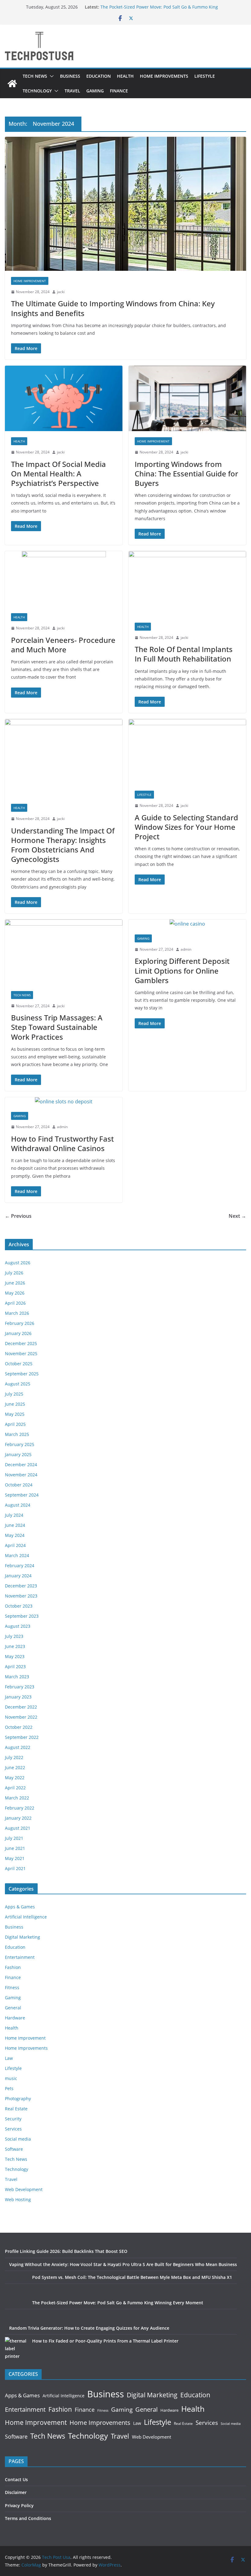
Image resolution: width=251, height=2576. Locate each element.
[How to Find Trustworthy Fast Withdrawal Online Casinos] (64, 1102)
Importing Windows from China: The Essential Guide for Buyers (186, 473)
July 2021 (14, 1838)
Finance (119, 91)
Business (70, 76)
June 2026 (15, 1283)
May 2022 (15, 1778)
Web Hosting (18, 2199)
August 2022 (18, 1747)
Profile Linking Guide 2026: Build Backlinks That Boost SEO (66, 2251)
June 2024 (15, 1525)
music (11, 2078)
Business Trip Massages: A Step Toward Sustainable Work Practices (57, 1027)
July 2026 (14, 1273)
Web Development (24, 2189)
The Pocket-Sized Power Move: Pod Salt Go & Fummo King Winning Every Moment (118, 2303)
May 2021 (15, 1858)
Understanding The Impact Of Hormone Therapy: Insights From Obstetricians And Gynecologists (63, 845)
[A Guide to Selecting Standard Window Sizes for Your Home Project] (187, 752)
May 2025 (15, 1414)
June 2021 (15, 1848)
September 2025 (22, 1374)
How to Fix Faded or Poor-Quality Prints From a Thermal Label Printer (105, 2341)
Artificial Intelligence (26, 1917)
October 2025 (19, 1364)
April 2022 (15, 1788)
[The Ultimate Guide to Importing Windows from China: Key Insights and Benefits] (125, 204)
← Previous (18, 1216)
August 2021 (18, 1828)
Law (9, 2058)
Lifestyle (205, 76)
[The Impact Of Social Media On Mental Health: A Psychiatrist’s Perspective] (64, 398)
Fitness (12, 1987)
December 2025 (21, 1343)
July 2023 (14, 1636)
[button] (51, 76)
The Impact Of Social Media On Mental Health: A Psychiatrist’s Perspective (58, 473)
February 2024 (20, 1566)
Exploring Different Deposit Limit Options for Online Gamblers (182, 970)
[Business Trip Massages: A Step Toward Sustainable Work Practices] (64, 952)
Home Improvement (30, 281)
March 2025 (17, 1434)
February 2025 (20, 1444)
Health (125, 76)
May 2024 (15, 1535)
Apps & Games (20, 1907)
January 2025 (18, 1454)
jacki (61, 292)
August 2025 (18, 1384)
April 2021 (15, 1868)
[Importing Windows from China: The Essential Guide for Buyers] (187, 398)
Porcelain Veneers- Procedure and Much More (63, 645)
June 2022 (15, 1767)
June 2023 (15, 1646)
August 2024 (18, 1505)
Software (14, 2149)
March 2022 (17, 1798)
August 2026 (18, 1263)
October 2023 (19, 1606)
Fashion (13, 1967)
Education (99, 76)
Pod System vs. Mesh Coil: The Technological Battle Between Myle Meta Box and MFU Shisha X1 (132, 2277)
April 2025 (15, 1424)
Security (13, 2119)
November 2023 (21, 1596)
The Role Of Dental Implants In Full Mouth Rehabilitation (184, 654)
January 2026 (18, 1333)
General (13, 2008)
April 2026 (15, 1303)
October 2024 (19, 1485)
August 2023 (18, 1626)
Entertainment (20, 1957)
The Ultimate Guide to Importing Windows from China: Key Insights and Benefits (113, 308)
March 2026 (17, 1313)
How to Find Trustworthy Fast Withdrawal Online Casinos (62, 1143)
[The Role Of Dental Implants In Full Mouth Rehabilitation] (187, 584)
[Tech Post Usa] (12, 84)
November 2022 (21, 1717)
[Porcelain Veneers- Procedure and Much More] (64, 579)
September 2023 (22, 1616)
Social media (18, 2139)
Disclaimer (16, 2492)
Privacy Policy (19, 2505)
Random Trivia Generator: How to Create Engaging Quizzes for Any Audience (89, 2328)
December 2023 (21, 1586)
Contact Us (16, 2479)
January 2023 (18, 1697)
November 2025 (21, 1353)
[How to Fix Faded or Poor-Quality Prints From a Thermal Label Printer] (16, 2349)
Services (13, 2129)
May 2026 (15, 1293)
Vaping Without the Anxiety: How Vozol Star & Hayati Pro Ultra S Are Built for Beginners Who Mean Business (123, 2264)
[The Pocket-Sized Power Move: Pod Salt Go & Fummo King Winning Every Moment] (16, 2310)
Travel (72, 91)
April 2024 (15, 1545)
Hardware (15, 2018)
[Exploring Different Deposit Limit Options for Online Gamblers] (187, 924)
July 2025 (14, 1394)
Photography (18, 2099)
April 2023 (15, 1666)
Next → (237, 1216)
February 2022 (20, 1808)
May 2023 (15, 1656)
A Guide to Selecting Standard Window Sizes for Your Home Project (186, 827)
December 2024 (21, 1465)
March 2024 (17, 1555)
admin (186, 949)
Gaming (95, 91)
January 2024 (18, 1576)
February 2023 (20, 1687)
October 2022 (19, 1727)
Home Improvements (164, 76)
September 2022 (22, 1737)
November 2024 (21, 1475)
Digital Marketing (22, 1937)
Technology (37, 91)
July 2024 (14, 1515)
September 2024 (22, 1495)
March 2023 (17, 1677)
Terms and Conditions (28, 2518)
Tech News (35, 76)
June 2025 (15, 1404)
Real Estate (16, 2109)
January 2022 (18, 1818)
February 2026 (20, 1323)
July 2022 (14, 1757)
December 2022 (21, 1707)
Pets (9, 2088)
